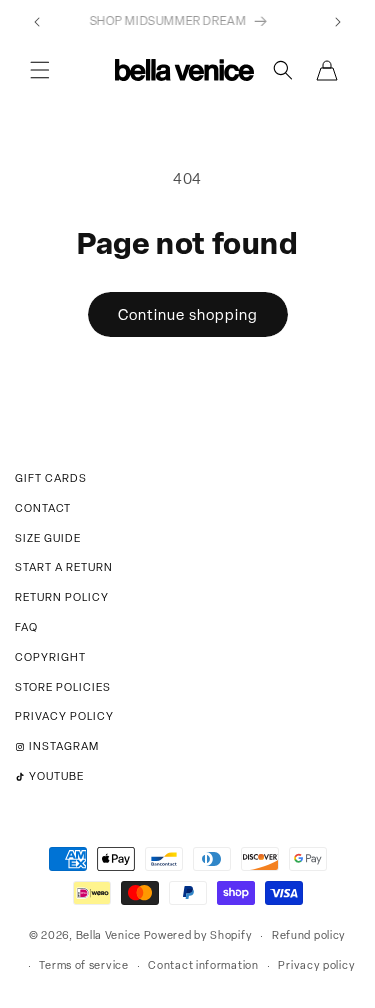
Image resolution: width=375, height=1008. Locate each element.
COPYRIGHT (50, 657)
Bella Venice (108, 935)
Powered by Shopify (198, 935)
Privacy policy (316, 965)
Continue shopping (188, 315)
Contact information (203, 965)
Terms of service (83, 965)
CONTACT (43, 508)
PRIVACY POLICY (64, 716)
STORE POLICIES (63, 687)
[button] (40, 70)
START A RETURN (64, 567)
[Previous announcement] (37, 22)
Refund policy (309, 935)
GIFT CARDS (51, 478)
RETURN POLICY (62, 597)
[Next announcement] (338, 22)
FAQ (26, 627)
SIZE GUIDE (48, 538)
